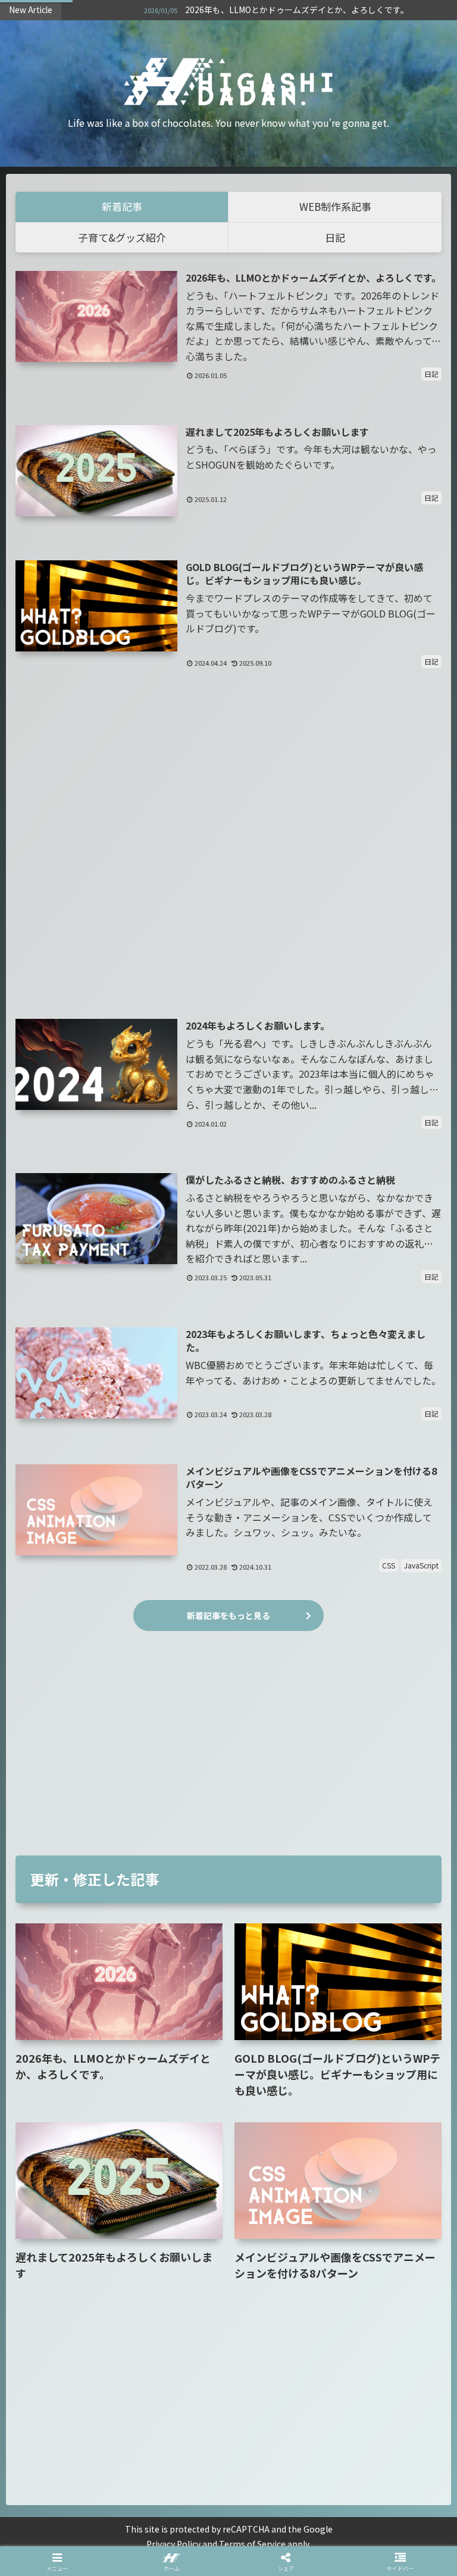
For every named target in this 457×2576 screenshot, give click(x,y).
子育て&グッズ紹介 (122, 237)
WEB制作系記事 (335, 206)
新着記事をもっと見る (228, 1616)
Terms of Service (252, 2544)
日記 (335, 237)
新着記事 (122, 206)
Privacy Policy (173, 2544)
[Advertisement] (228, 852)
